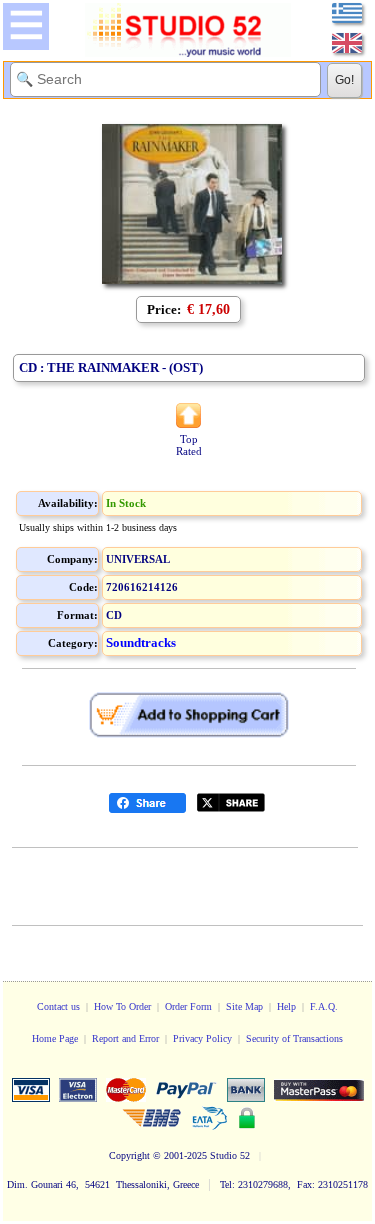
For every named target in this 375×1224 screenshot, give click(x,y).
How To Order (122, 1006)
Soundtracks (141, 642)
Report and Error (125, 1038)
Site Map (244, 1006)
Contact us (58, 1006)
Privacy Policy (202, 1038)
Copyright (129, 1155)
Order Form (188, 1006)
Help (286, 1006)
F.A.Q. (324, 1006)
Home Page (55, 1038)
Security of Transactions (294, 1038)
